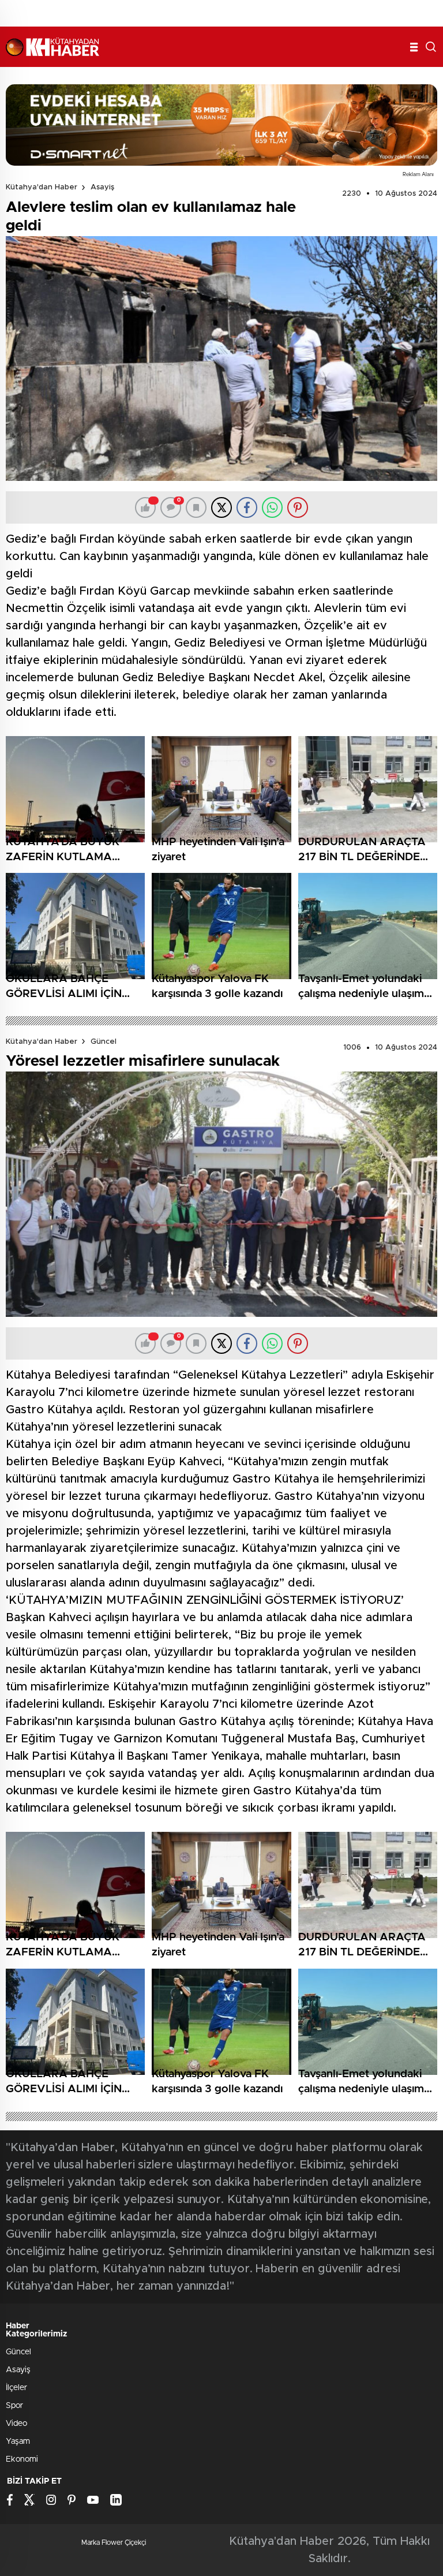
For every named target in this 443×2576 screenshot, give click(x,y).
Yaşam (18, 2441)
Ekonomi (22, 2459)
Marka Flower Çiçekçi (114, 2543)
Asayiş (102, 187)
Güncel (104, 1042)
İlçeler (16, 2388)
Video (16, 2424)
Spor (14, 2406)
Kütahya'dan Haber (42, 187)
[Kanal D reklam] (221, 125)
